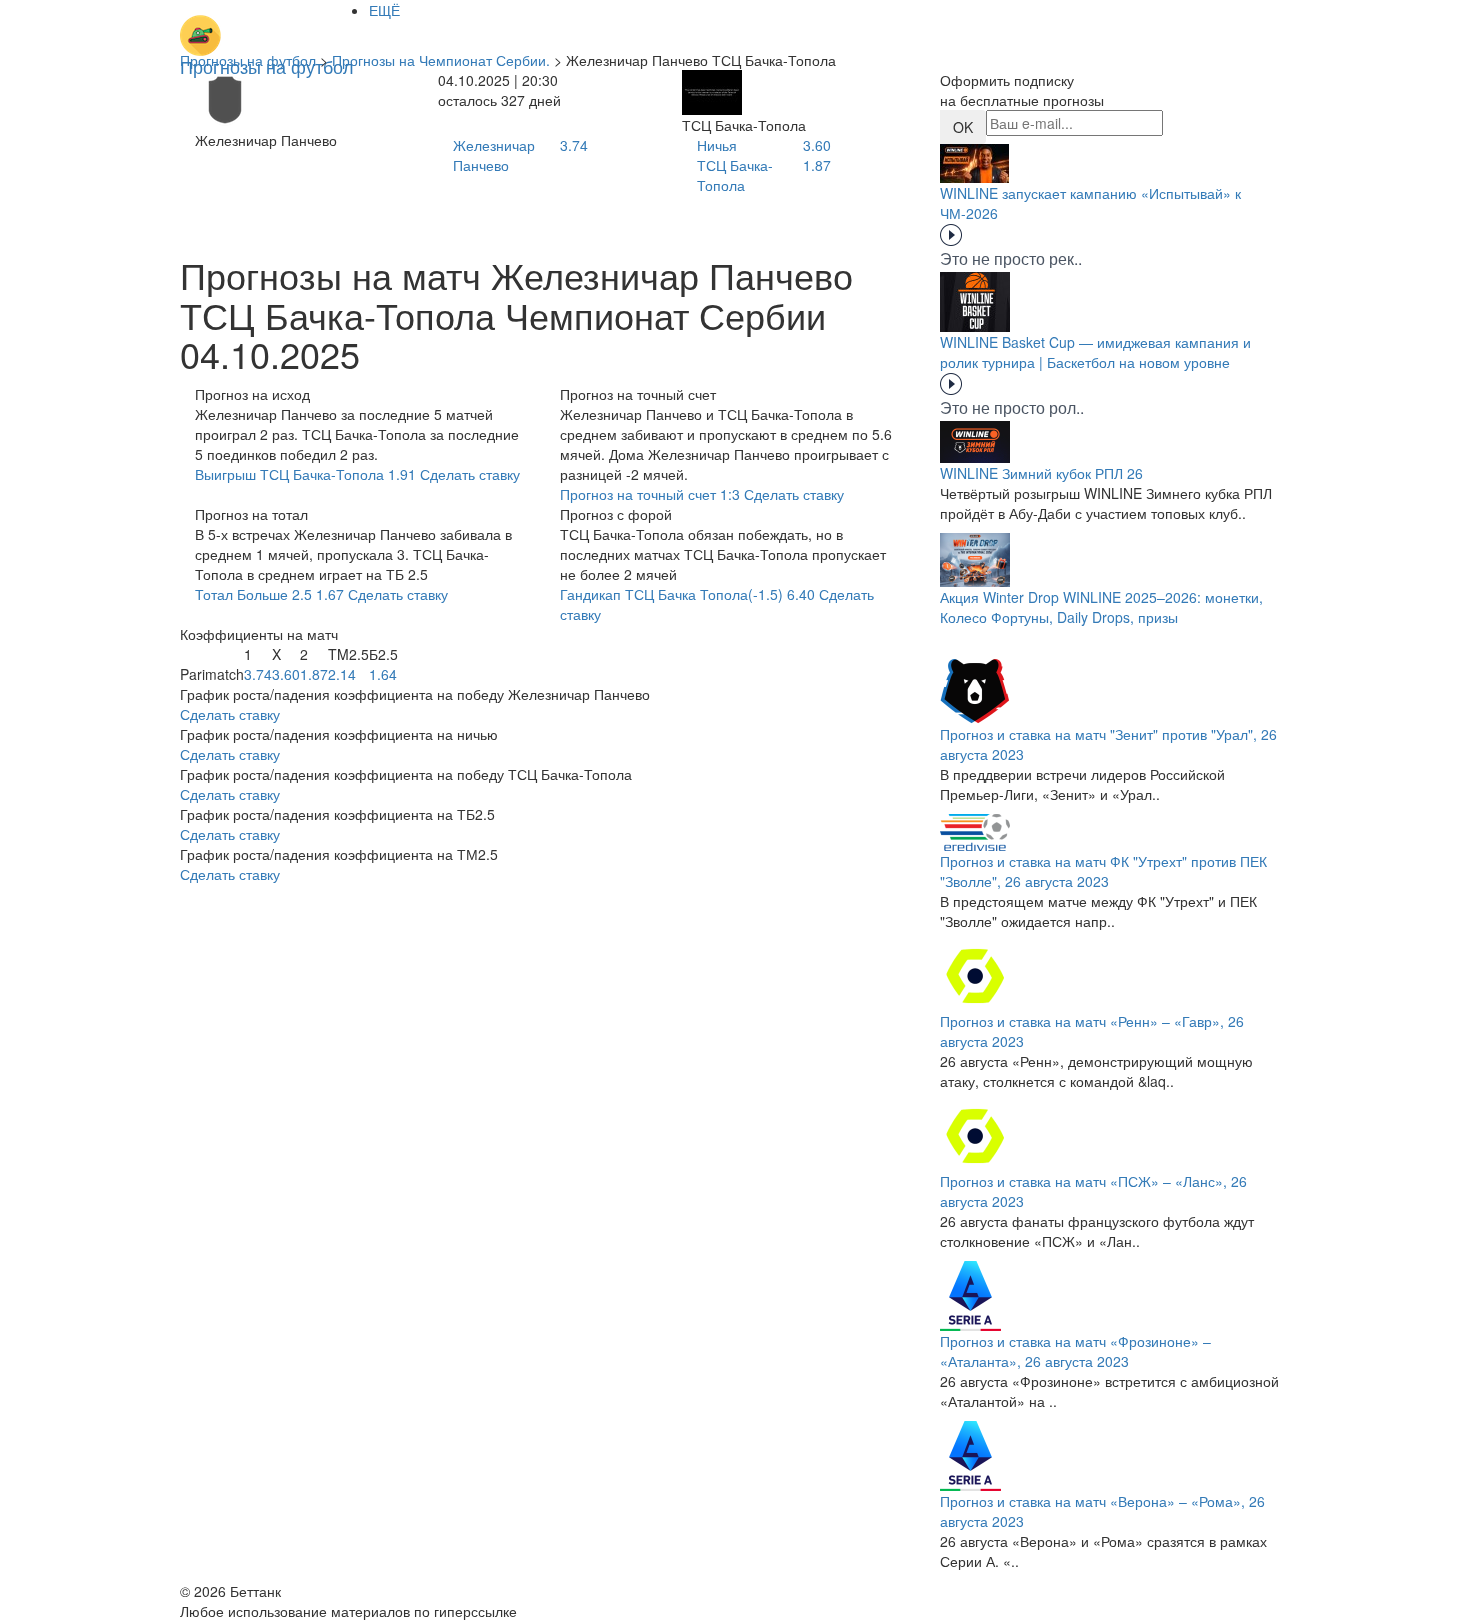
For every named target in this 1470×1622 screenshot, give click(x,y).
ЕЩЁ (384, 10)
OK (963, 127)
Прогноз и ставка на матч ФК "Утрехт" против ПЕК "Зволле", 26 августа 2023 (1103, 871)
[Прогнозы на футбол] (267, 25)
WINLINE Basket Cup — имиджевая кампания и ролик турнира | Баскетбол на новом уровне (1095, 352)
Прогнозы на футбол (248, 60)
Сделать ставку (230, 714)
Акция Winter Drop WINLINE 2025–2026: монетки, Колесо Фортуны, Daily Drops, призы (1101, 607)
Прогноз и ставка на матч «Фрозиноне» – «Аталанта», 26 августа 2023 (1075, 1351)
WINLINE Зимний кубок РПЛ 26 (1041, 473)
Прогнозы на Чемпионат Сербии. (441, 60)
